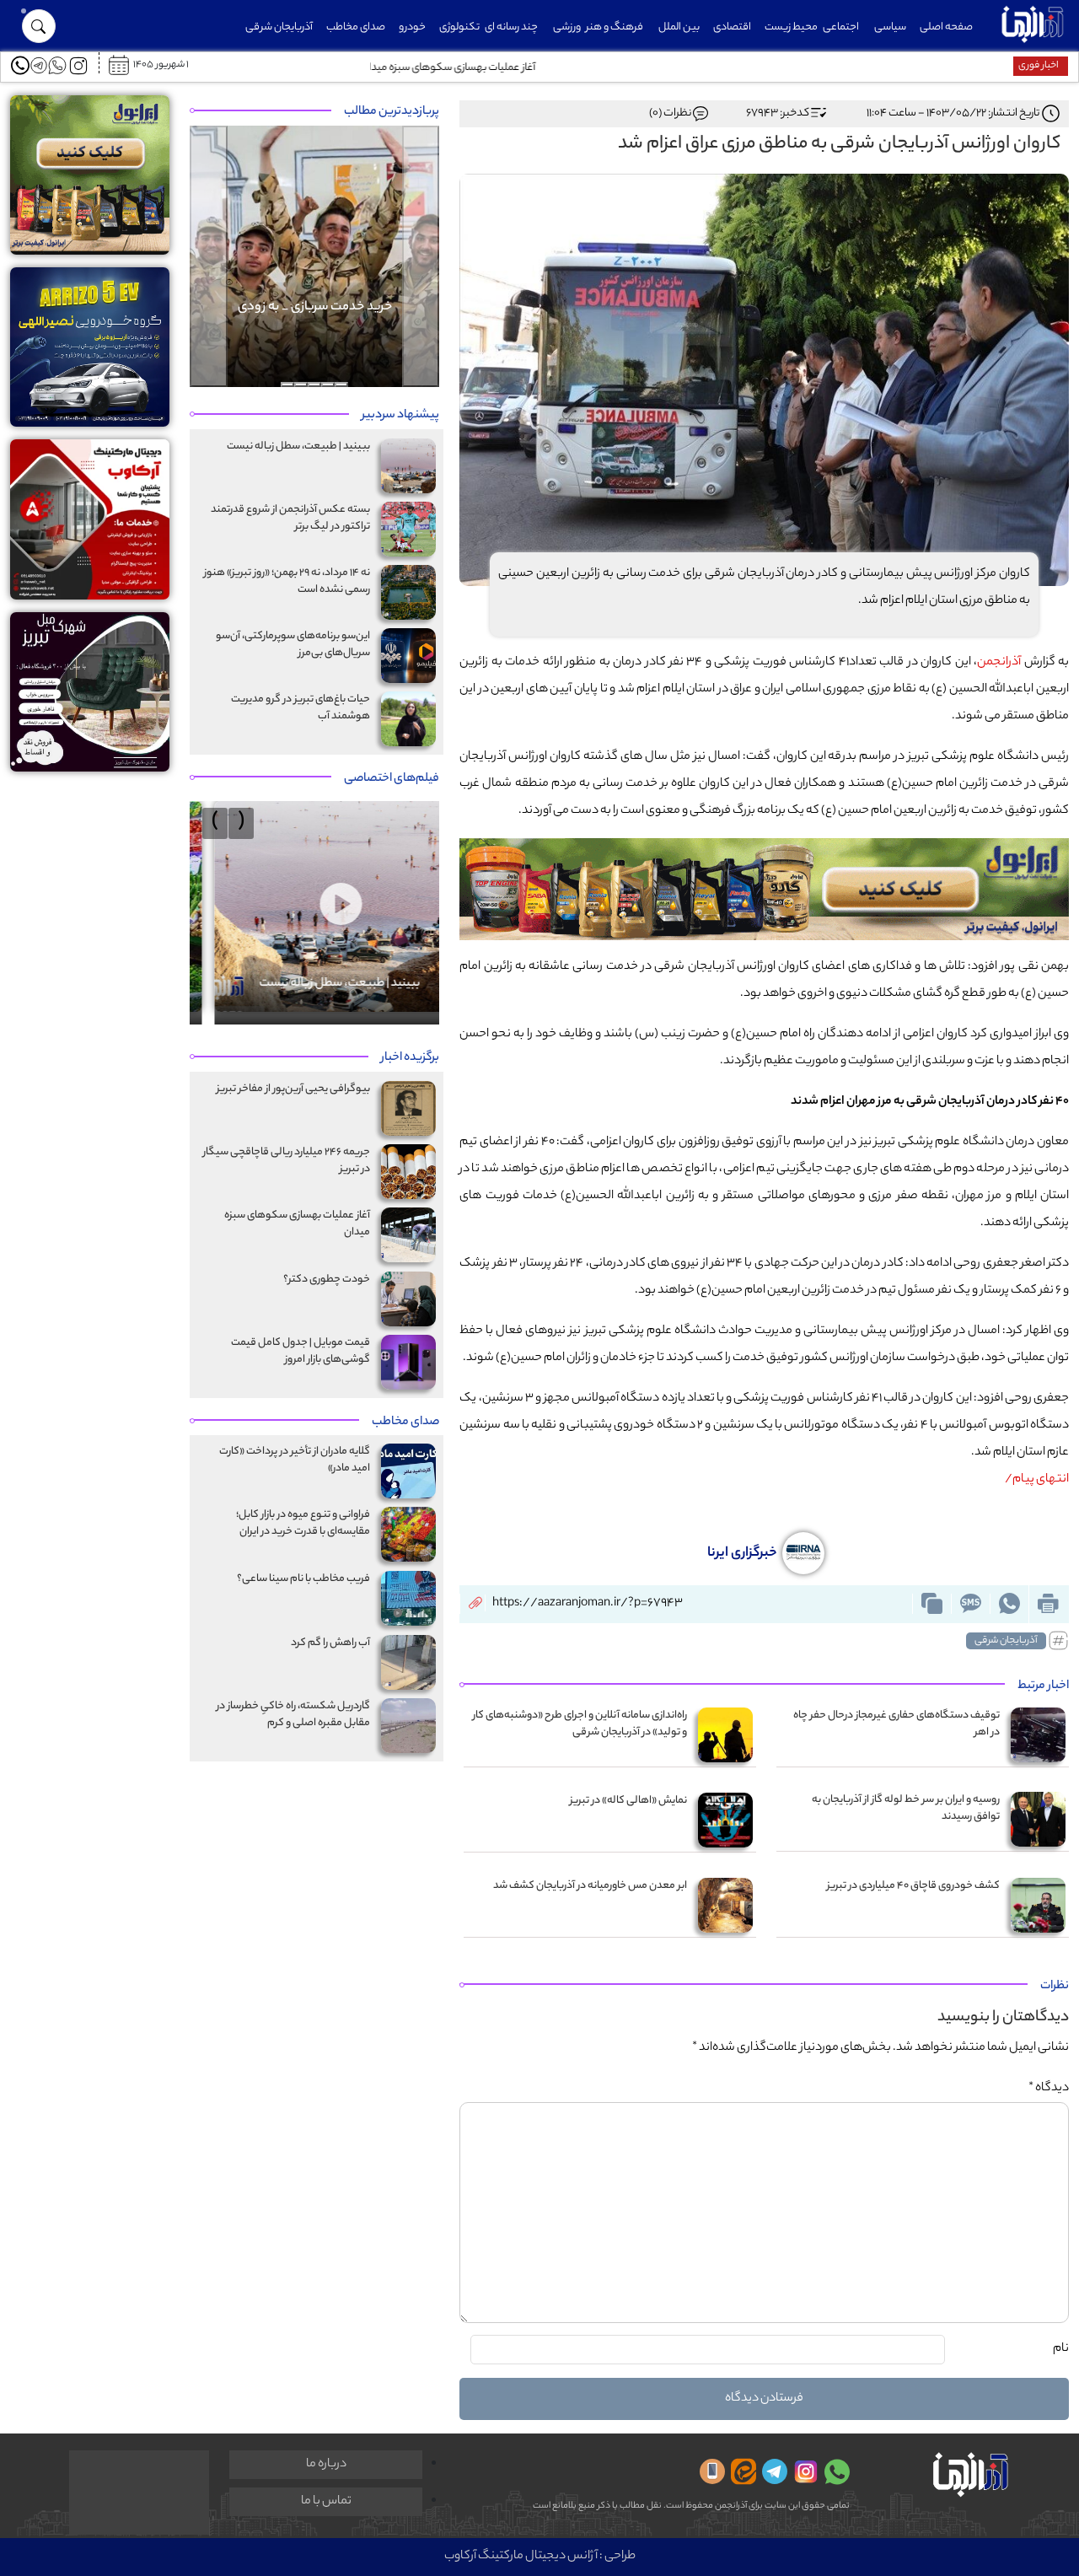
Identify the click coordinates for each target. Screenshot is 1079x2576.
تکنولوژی (459, 27)
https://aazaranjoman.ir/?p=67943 (588, 1604)
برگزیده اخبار (410, 1058)
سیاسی (890, 27)
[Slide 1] (341, 385)
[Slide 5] (287, 385)
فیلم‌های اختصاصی (392, 779)
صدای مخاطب (356, 27)
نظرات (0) (670, 113)
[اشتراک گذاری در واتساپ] (1009, 1604)
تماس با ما (326, 2502)
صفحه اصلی (946, 27)
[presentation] (241, 823)
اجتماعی (841, 27)
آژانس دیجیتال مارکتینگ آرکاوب (521, 2557)
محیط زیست (791, 27)
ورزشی (567, 27)
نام (1061, 2349)
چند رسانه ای (511, 27)
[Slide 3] (314, 385)
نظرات (1055, 1987)
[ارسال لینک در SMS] (970, 1604)
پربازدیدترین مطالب (392, 112)
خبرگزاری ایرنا (743, 1554)
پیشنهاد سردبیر (400, 416)
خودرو (412, 27)
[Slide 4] (301, 385)
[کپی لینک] (931, 1604)
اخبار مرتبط (1043, 1686)
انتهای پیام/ (1036, 1480)
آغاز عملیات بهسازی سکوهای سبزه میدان (919, 68)
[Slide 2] (328, 385)
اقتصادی (732, 27)
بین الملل (679, 27)
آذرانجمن (999, 663)
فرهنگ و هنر (615, 27)
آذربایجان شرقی (279, 27)
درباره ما (326, 2465)
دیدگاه (1049, 2089)
